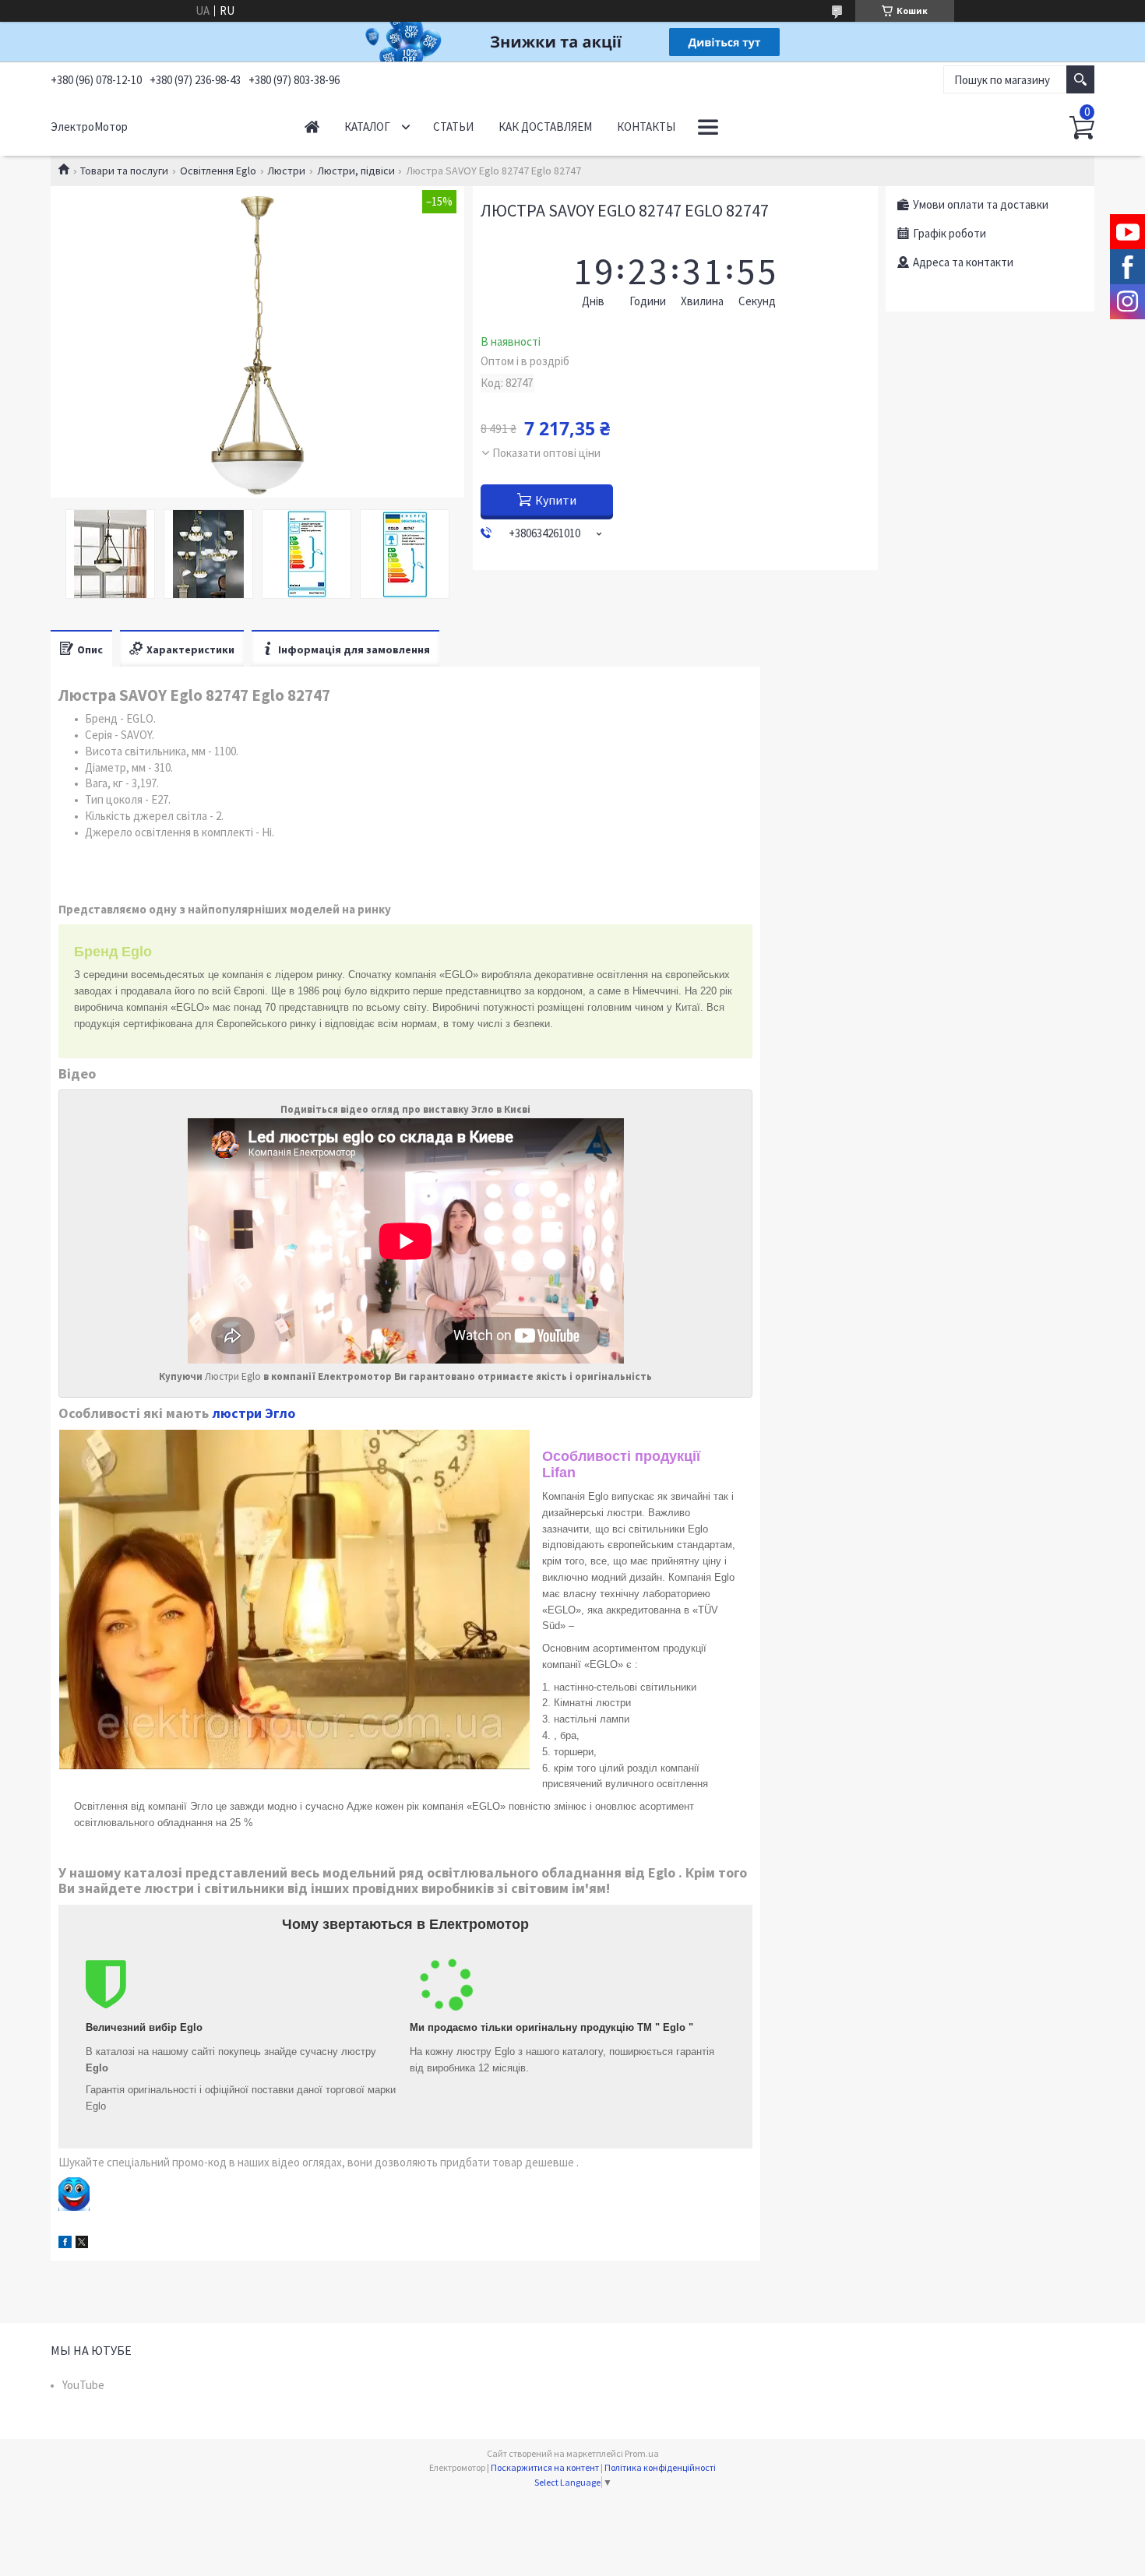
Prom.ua (642, 2453)
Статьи (453, 127)
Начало (312, 127)
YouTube (83, 2385)
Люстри (286, 171)
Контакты (646, 127)
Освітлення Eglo (218, 171)
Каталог (367, 127)
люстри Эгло (254, 1413)
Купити (556, 500)
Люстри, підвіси (356, 171)
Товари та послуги (124, 171)
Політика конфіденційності (660, 2467)
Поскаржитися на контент (545, 2467)
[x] (82, 2244)
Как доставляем (545, 127)
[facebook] (65, 2244)
